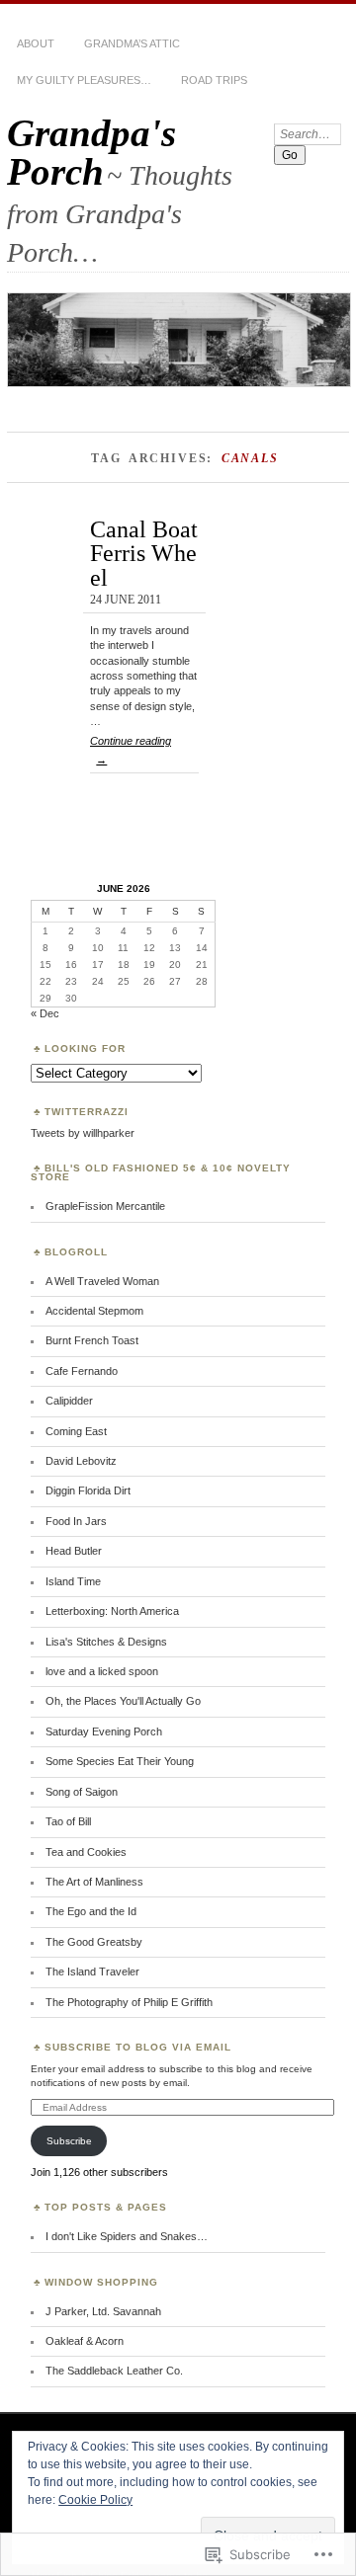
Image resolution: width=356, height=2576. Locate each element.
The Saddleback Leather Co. (114, 2371)
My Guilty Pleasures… (84, 80)
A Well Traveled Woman (102, 1281)
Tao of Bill (68, 1821)
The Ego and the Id (91, 1911)
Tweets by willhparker (83, 1133)
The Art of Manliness (94, 1882)
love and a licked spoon (102, 1671)
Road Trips (214, 80)
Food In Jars (76, 1521)
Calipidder (69, 1401)
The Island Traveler (92, 1972)
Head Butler (74, 1551)
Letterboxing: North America (112, 1611)
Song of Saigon (82, 1792)
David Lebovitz (81, 1461)
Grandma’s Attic (132, 43)
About (36, 43)
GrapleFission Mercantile (105, 1206)
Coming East (76, 1431)
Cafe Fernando (82, 1371)
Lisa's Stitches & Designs (106, 1642)
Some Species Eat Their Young (120, 1761)
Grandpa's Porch (91, 152)
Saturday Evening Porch (104, 1731)
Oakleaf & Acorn (85, 2341)
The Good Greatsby (94, 1942)
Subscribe (69, 2141)
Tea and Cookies (86, 1852)
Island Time (73, 1581)
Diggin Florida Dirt (88, 1490)
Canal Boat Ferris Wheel (144, 553)
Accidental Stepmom (94, 1311)
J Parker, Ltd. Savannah (103, 2311)
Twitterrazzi (87, 1112)
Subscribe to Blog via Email (138, 2047)
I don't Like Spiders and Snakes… (127, 2236)
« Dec (45, 1013)
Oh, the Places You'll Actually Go (123, 1701)
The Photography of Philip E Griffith (129, 2002)
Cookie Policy (95, 2500)
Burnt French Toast (92, 1340)
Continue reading (131, 750)
